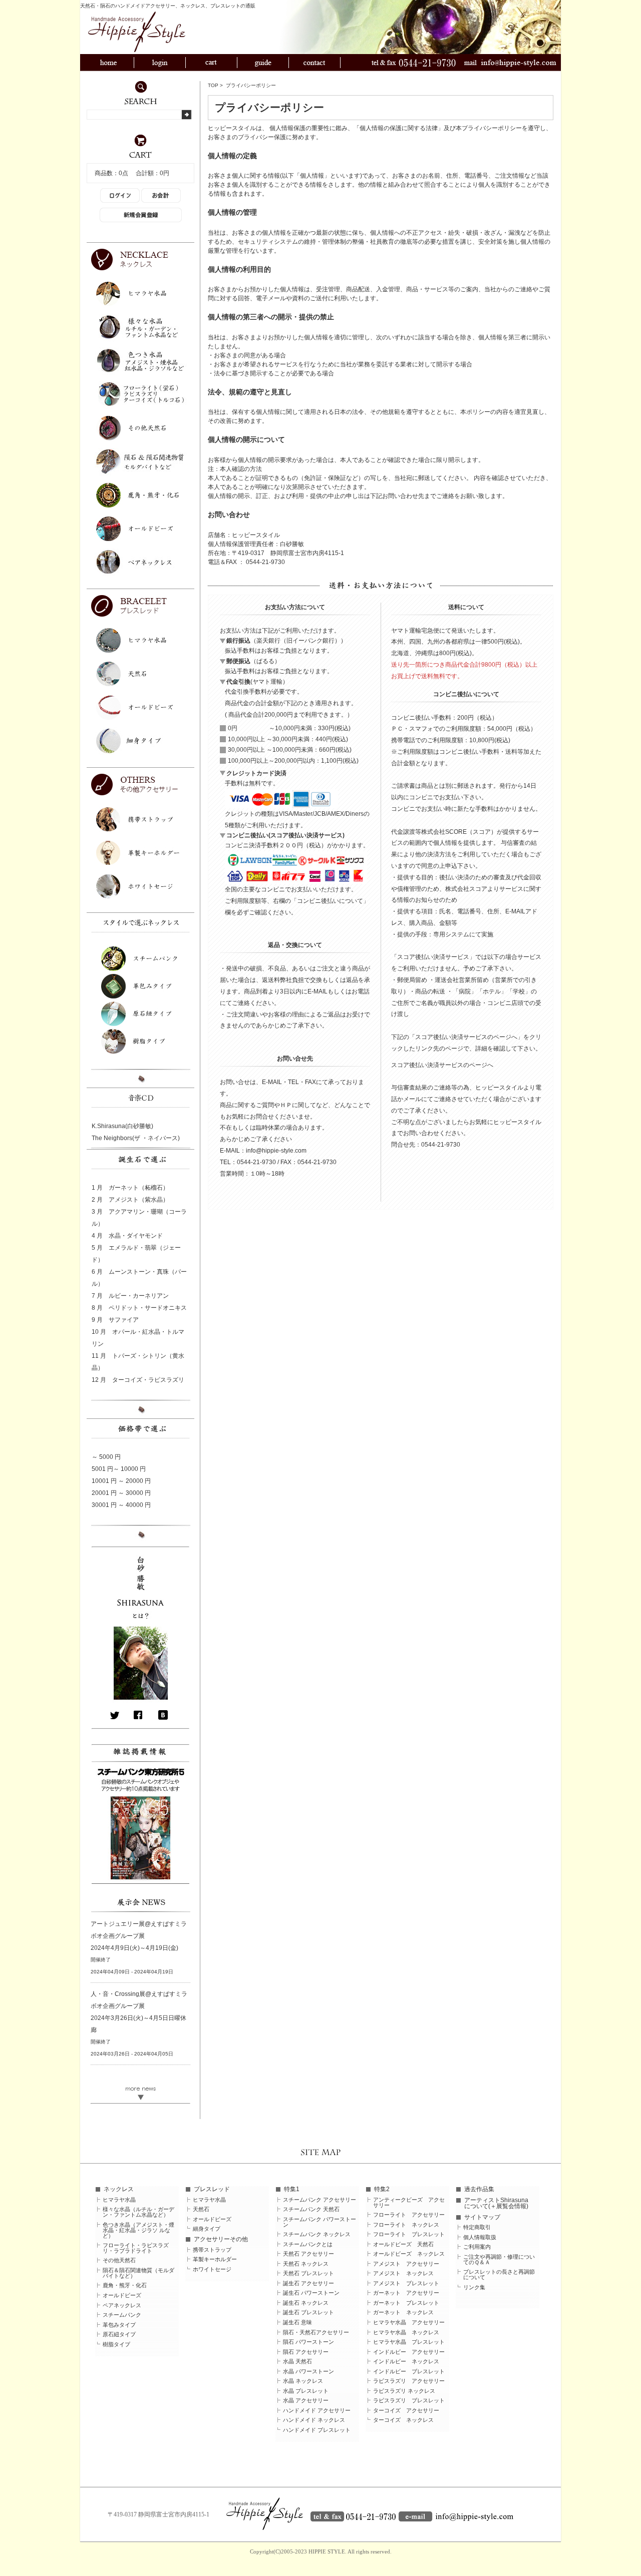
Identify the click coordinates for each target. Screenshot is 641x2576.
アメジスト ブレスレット (406, 2283)
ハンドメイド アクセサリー (317, 2411)
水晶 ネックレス (303, 2381)
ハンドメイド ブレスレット (317, 2430)
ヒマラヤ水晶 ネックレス (406, 2333)
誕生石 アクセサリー (308, 2283)
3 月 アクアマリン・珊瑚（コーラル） (139, 1218)
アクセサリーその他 (221, 2239)
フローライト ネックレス (406, 2225)
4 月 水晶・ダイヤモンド (127, 1236)
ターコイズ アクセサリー (406, 2411)
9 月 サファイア (115, 1320)
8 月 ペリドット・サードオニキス (139, 1308)
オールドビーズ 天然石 (403, 2244)
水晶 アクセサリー (306, 2401)
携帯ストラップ (212, 2250)
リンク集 (474, 2287)
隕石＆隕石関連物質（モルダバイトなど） (138, 2273)
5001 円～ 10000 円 (119, 1469)
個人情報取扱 (480, 2237)
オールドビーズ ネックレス (409, 2254)
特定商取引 (477, 2227)
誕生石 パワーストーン (311, 2293)
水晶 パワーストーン (308, 2372)
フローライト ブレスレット (409, 2234)
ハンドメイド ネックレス (314, 2420)
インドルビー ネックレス (406, 2362)
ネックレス (119, 2189)
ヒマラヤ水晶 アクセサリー (409, 2323)
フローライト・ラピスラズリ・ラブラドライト (136, 2248)
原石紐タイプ (119, 2335)
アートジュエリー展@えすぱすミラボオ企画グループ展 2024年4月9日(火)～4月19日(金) (139, 1936)
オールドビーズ (122, 2295)
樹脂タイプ (116, 2345)
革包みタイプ (119, 2325)
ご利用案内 (477, 2247)
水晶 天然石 (297, 2362)
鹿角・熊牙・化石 (125, 2285)
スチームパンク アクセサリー (319, 2200)
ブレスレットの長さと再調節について (499, 2275)
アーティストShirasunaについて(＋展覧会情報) (496, 2203)
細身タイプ (207, 2229)
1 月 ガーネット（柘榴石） (130, 1188)
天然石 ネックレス (306, 2264)
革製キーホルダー (215, 2259)
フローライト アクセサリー (409, 2215)
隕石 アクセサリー (306, 2352)
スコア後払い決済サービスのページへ (442, 1065)
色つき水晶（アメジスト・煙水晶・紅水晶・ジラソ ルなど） (138, 2230)
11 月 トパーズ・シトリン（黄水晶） (138, 1362)
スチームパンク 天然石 (311, 2209)
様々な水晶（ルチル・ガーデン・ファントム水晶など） (138, 2212)
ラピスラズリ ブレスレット (409, 2401)
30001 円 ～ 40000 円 (121, 1505)
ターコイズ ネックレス (403, 2420)
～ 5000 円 (106, 1457)
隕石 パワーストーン (308, 2342)
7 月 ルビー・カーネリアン (130, 1296)
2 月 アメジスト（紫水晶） (130, 1200)
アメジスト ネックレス (403, 2273)
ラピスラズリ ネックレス (404, 2391)
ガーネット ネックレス (403, 2312)
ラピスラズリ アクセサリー (409, 2381)
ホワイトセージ (212, 2269)
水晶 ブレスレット (306, 2391)
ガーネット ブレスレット (406, 2303)
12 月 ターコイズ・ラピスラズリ (138, 1380)
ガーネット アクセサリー (406, 2293)
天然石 (201, 2209)
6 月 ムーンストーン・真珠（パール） (139, 1278)
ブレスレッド (212, 2189)
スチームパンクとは (308, 2244)
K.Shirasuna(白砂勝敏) (122, 1126)
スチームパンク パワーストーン (319, 2222)
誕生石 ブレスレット (308, 2312)
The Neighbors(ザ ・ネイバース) (136, 1138)
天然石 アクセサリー (308, 2254)
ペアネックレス (122, 2305)
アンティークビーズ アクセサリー (409, 2203)
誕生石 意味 (297, 2323)
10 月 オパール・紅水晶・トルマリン (138, 1338)
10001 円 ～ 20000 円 (121, 1481)
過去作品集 (479, 2189)
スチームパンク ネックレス (317, 2234)
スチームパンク (122, 2315)
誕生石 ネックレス (306, 2303)
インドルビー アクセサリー (409, 2352)
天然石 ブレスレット (308, 2273)
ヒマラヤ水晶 (119, 2200)
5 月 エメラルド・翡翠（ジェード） (136, 1254)
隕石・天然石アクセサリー (316, 2333)
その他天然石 (119, 2260)
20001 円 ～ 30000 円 (121, 1493)
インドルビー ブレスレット (409, 2372)
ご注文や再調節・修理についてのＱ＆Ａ (499, 2260)
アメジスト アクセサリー (406, 2264)
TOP (213, 85)
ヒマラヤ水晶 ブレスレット (409, 2342)
